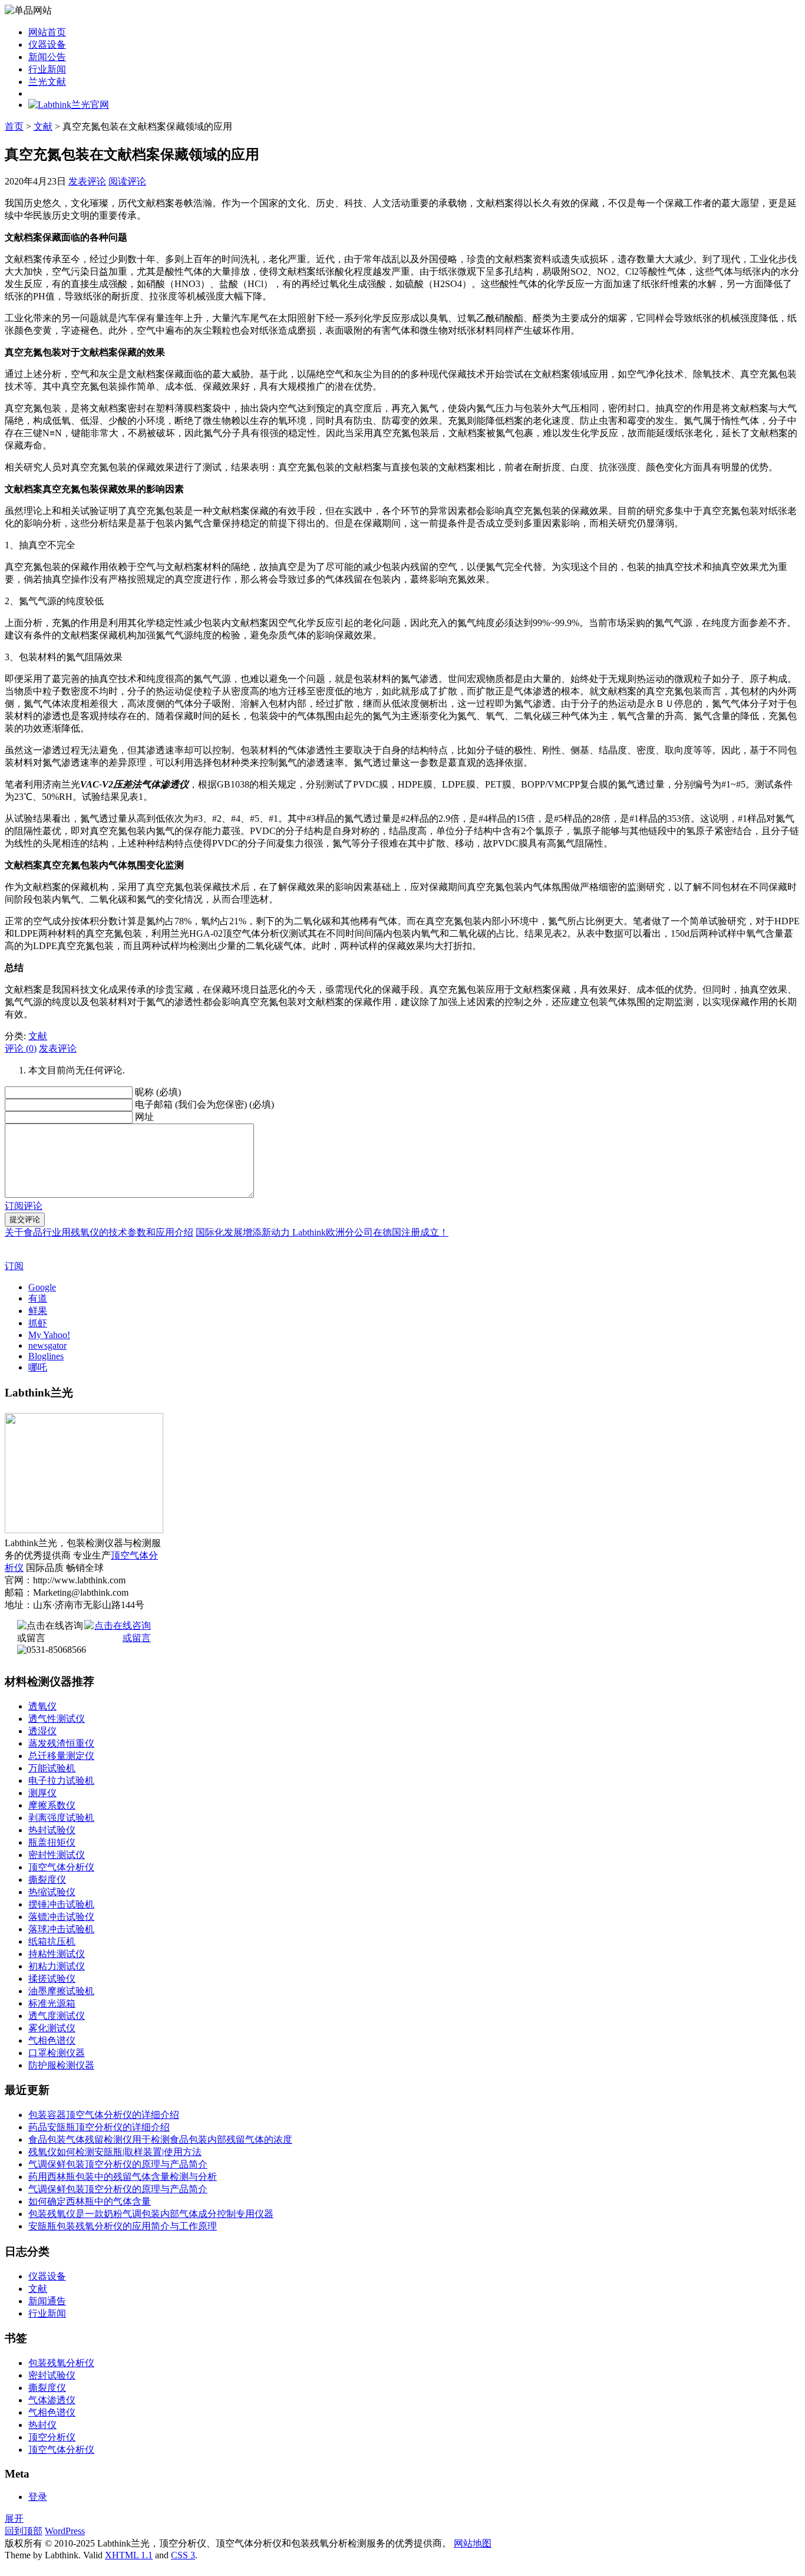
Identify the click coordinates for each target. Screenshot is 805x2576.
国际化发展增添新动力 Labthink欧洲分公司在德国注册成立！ (322, 1232)
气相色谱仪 (52, 2040)
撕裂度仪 (47, 1880)
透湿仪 (42, 1731)
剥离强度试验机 (61, 1818)
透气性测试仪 (57, 1719)
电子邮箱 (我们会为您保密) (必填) (204, 1104)
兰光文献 (47, 82)
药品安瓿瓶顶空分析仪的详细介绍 (99, 2127)
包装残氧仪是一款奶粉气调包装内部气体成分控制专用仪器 (151, 2214)
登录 (38, 2497)
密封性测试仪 (57, 1855)
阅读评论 (127, 181)
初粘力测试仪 (57, 1966)
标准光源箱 (52, 2003)
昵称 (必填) (158, 1092)
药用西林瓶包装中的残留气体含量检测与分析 (123, 2177)
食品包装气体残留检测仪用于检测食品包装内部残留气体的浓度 (160, 2139)
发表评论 (87, 181)
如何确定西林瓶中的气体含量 (90, 2201)
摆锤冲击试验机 (61, 1904)
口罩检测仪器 (57, 2053)
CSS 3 (183, 2555)
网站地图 (473, 2543)
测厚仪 (42, 1793)
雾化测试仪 (52, 2028)
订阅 (14, 1266)
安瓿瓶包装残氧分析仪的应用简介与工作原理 (123, 2226)
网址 (144, 1117)
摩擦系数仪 (52, 1805)
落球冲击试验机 (61, 1929)
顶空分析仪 (52, 2437)
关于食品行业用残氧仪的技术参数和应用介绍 (99, 1232)
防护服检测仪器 (61, 2065)
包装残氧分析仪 (61, 2363)
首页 (14, 126)
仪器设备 (47, 45)
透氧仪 (42, 1706)
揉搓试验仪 (52, 1979)
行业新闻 (47, 69)
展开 (14, 2519)
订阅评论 (24, 1206)
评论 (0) (21, 1048)
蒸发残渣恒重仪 (61, 1743)
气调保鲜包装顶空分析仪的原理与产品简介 (118, 2164)
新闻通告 (47, 2301)
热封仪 (42, 2425)
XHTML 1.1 (129, 2555)
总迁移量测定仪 (61, 1756)
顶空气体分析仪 (61, 1867)
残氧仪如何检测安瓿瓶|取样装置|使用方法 (115, 2152)
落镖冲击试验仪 (61, 1917)
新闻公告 (47, 57)
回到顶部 (24, 2531)
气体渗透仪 (52, 2400)
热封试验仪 (52, 1830)
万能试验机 (52, 1768)
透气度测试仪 (57, 2016)
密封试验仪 (52, 2375)
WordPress (65, 2531)
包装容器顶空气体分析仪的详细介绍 (104, 2115)
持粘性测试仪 (57, 1954)
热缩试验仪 (52, 1892)
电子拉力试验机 (61, 1781)
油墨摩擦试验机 (61, 1991)
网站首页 (47, 32)
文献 (43, 126)
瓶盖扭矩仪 (52, 1842)
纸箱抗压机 (52, 1941)
